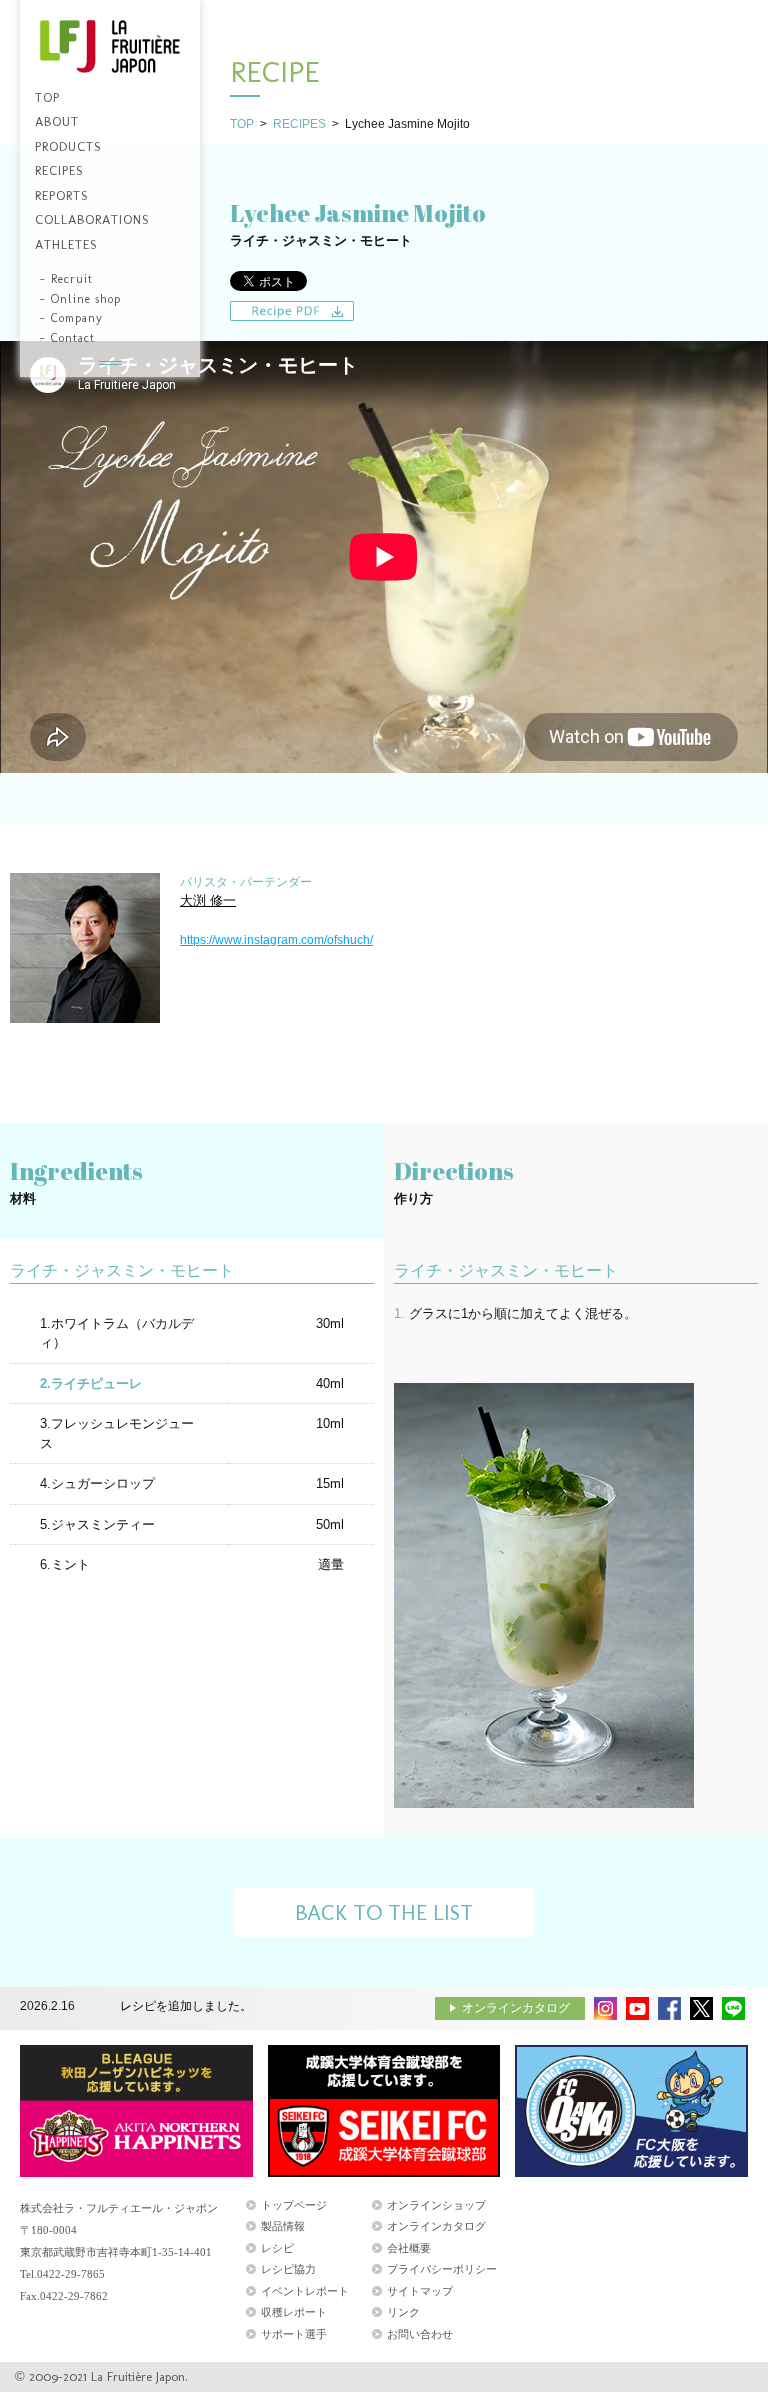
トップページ (294, 2205)
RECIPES (299, 124)
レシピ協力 (288, 2269)
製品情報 (283, 2226)
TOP (242, 124)
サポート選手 (294, 2334)
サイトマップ (420, 2291)
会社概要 (409, 2248)
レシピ (277, 2248)
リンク (403, 2312)
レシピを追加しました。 (186, 2006)
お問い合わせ (420, 2334)
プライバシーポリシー (442, 2269)
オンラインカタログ (516, 2008)
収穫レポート (294, 2312)
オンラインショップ (436, 2205)
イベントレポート (305, 2291)
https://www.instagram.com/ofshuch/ (276, 940)
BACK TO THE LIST (384, 1912)
